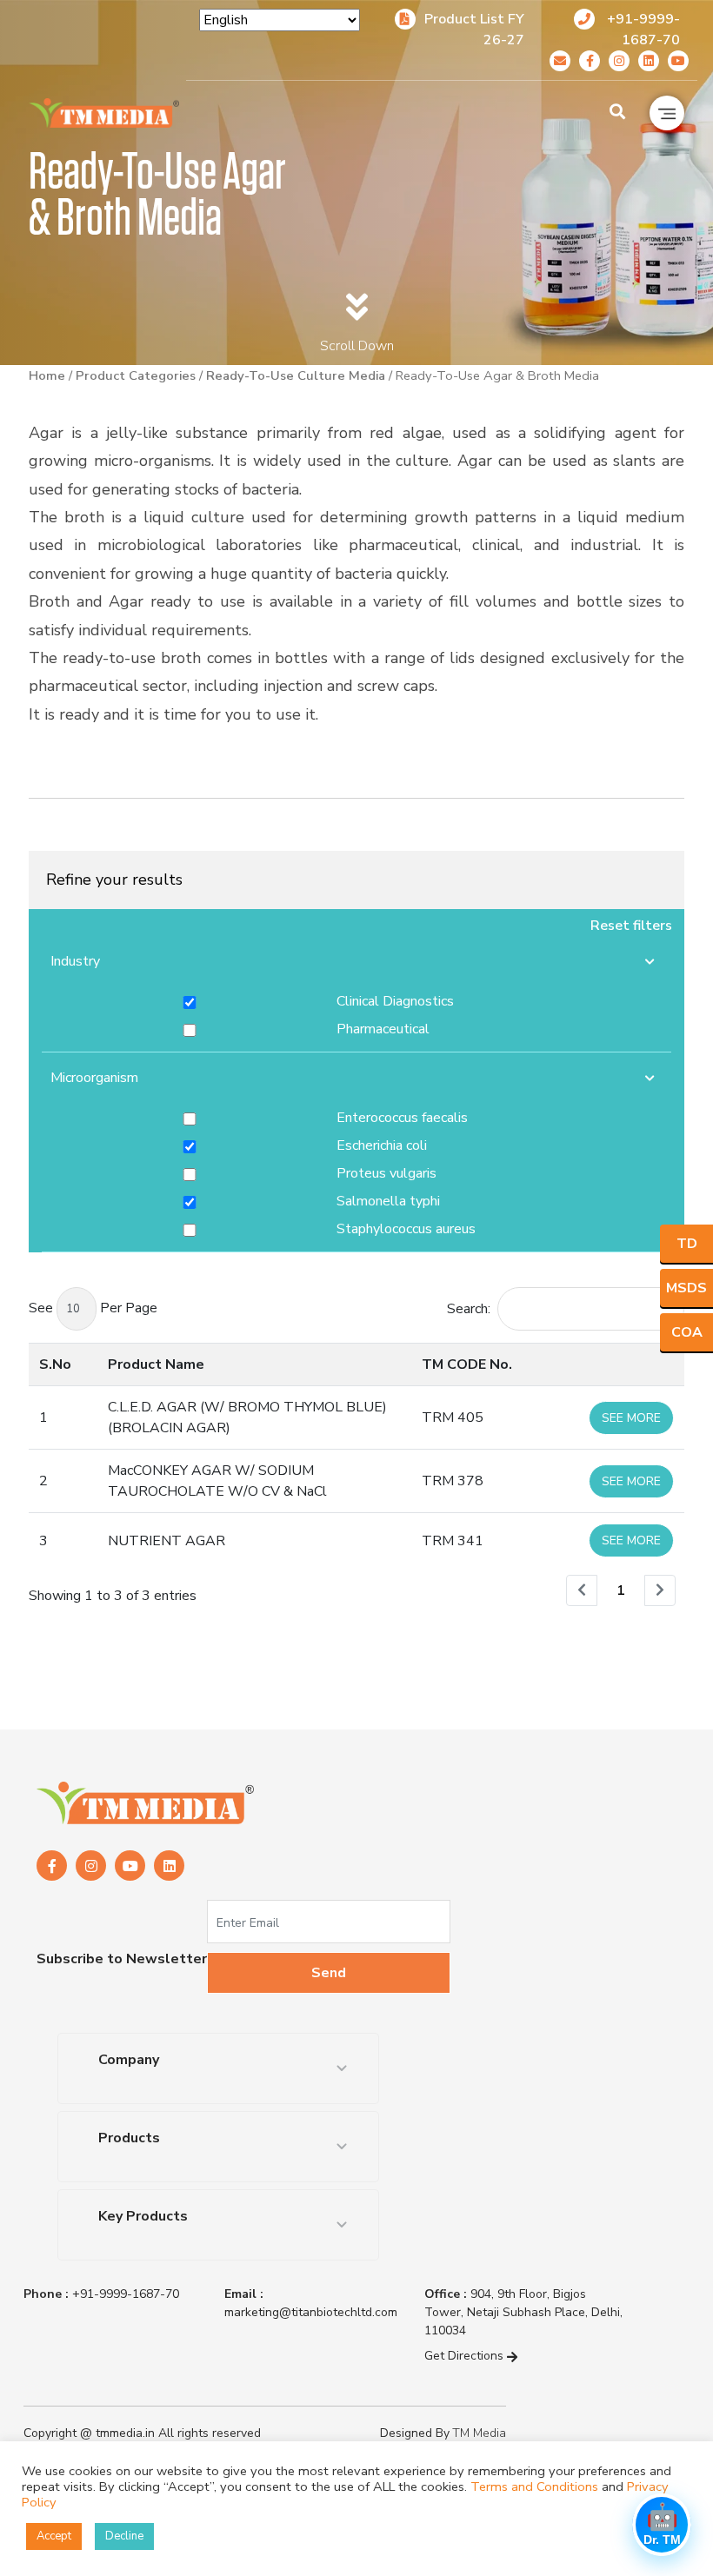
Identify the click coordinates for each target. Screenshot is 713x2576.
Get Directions (466, 2356)
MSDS (686, 1288)
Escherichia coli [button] (382, 1145)
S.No (55, 1364)
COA (687, 1332)
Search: (469, 1310)
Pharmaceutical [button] (383, 1029)
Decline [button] (124, 2536)
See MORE (631, 1418)
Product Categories (136, 375)
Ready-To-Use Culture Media (296, 375)
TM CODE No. (467, 1364)
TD (687, 1244)
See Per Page (93, 1308)
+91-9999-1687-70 (101, 2294)
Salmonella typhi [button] (388, 1201)
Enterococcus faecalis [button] (402, 1118)
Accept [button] (54, 2536)
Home (47, 375)
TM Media (479, 2433)
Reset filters (631, 926)
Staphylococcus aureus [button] (406, 1229)
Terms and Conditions (534, 2486)
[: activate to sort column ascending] (631, 1364)
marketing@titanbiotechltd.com (311, 2303)
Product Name (156, 1364)
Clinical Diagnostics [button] (395, 1001)
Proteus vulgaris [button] (386, 1173)
